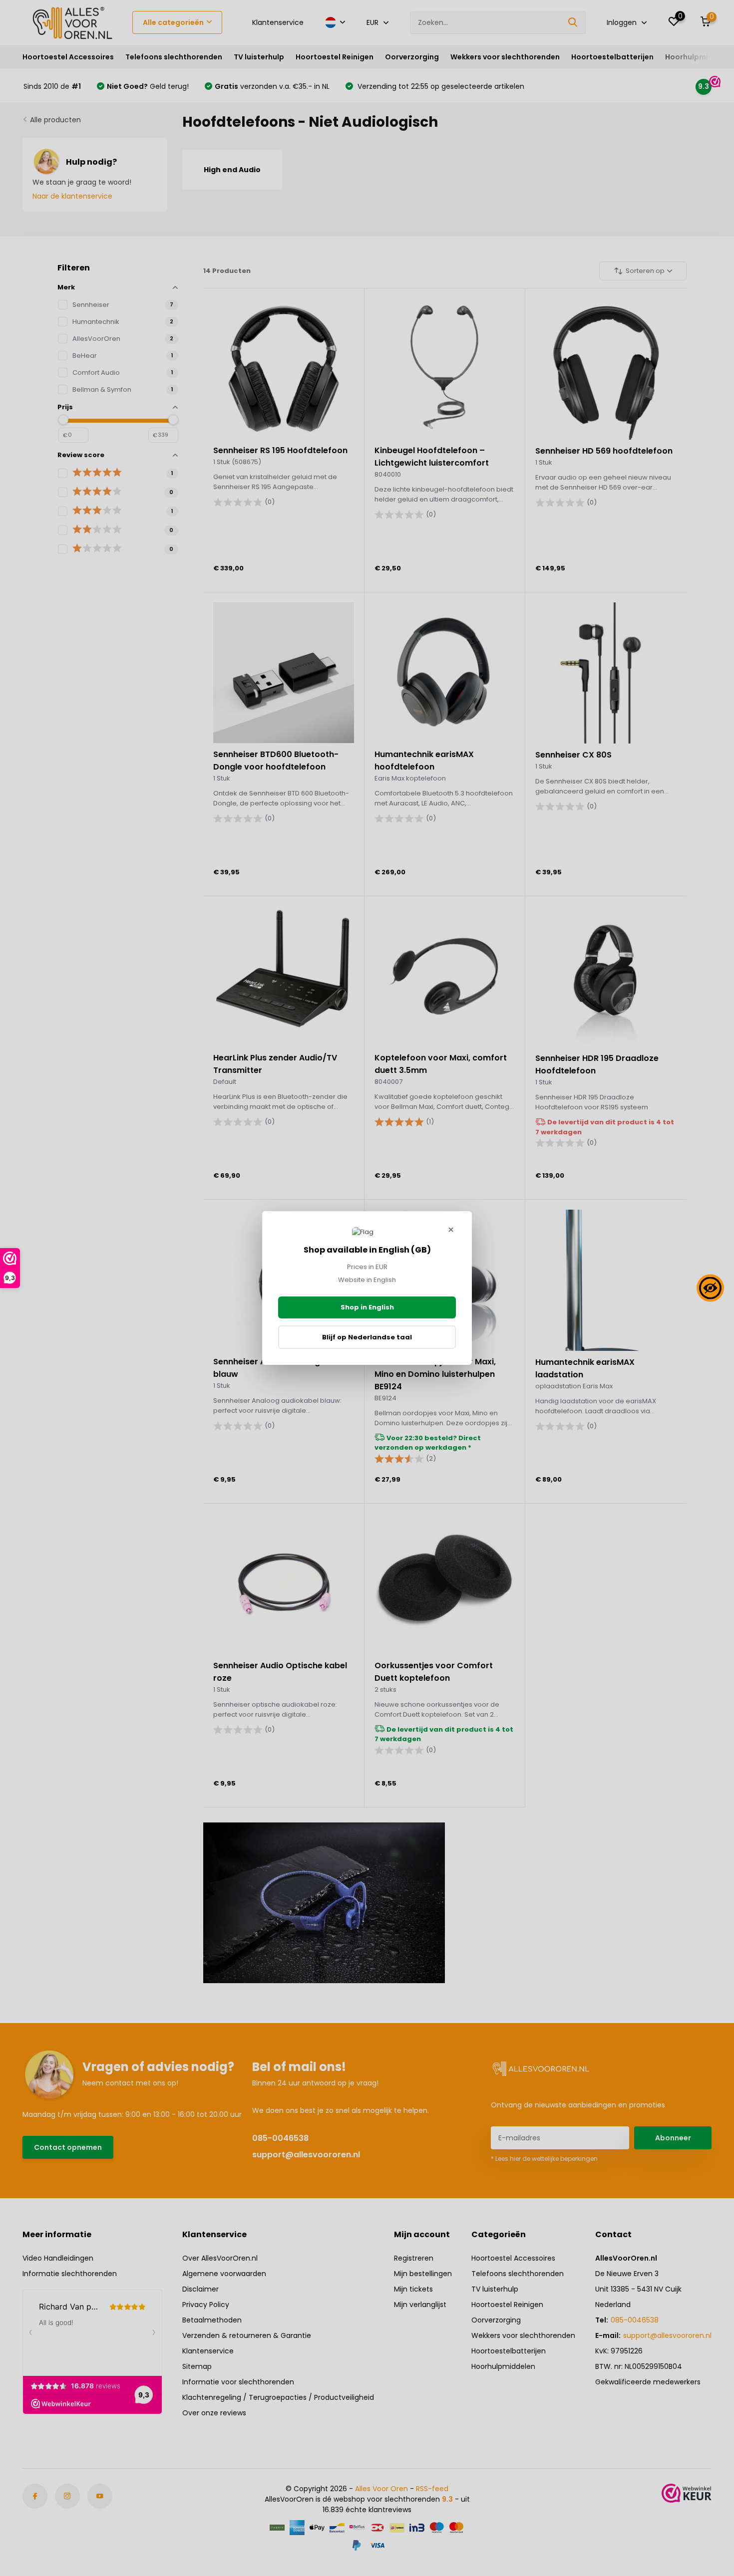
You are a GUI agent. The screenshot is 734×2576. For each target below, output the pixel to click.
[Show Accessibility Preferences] (710, 1288)
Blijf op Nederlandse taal (367, 1337)
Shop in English (367, 1307)
